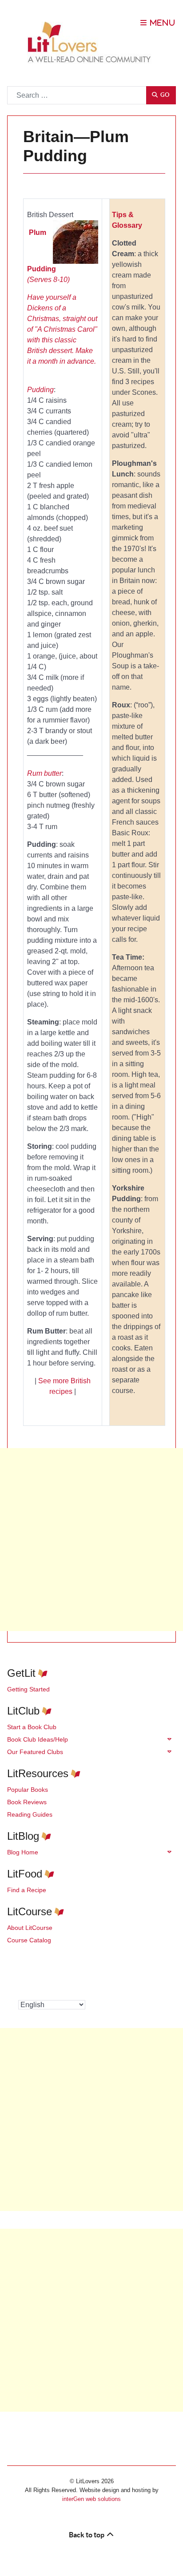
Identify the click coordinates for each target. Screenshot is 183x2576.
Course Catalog (29, 1940)
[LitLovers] (91, 42)
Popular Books (28, 1790)
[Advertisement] (91, 1540)
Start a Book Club (32, 1727)
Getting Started (28, 1689)
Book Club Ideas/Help (38, 1739)
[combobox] (77, 95)
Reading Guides (30, 1814)
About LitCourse (30, 1928)
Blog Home (23, 1852)
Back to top (87, 2535)
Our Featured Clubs (35, 1752)
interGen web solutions (91, 2499)
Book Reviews (27, 1802)
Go (164, 95)
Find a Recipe (27, 1890)
